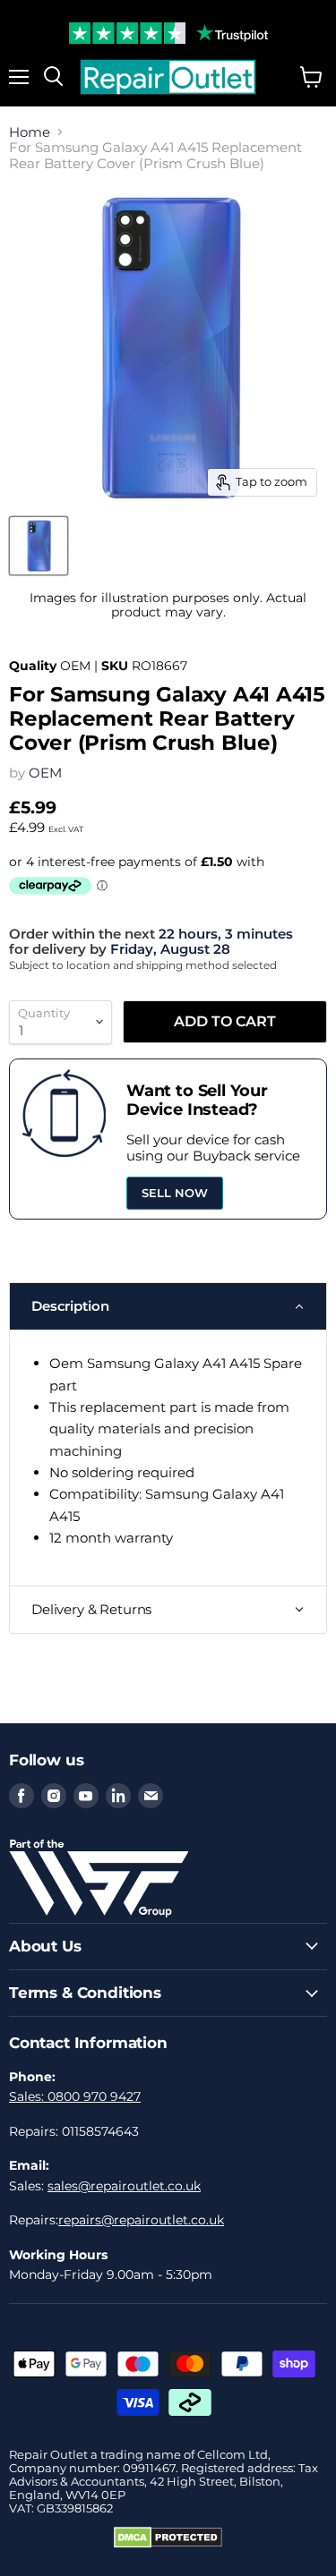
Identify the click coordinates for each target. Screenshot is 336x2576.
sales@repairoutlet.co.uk (124, 2186)
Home (30, 132)
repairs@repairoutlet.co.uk (141, 2220)
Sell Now (175, 1193)
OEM (45, 773)
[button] (168, 1306)
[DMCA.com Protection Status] (168, 2544)
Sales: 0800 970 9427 (75, 2096)
